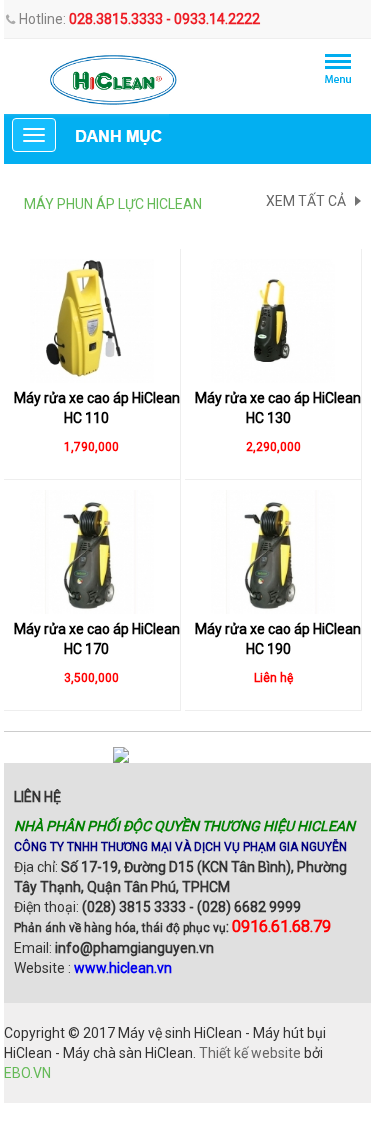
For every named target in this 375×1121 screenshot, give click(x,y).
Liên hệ (37, 797)
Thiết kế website (250, 1053)
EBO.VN (27, 1073)
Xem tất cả (306, 201)
